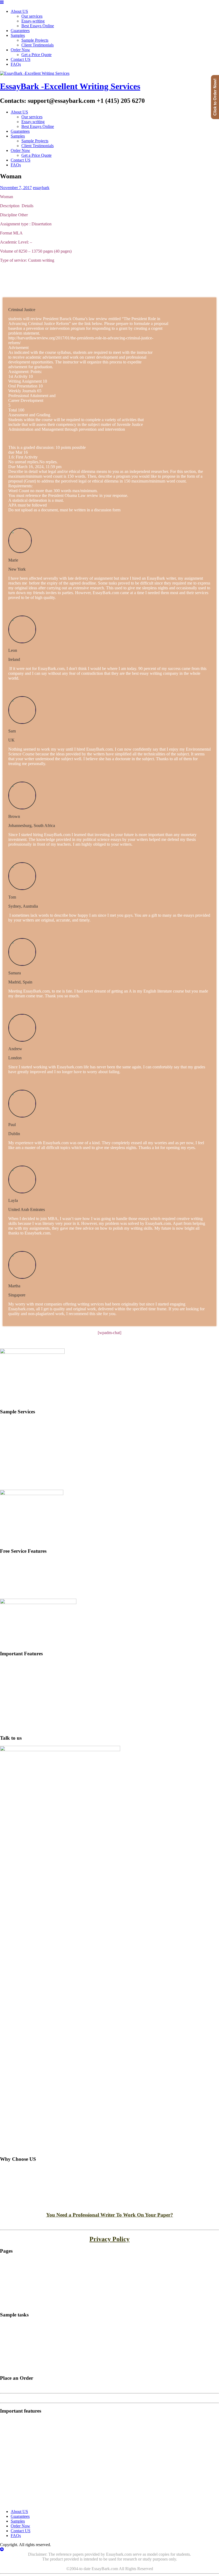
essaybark (41, 188)
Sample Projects (35, 40)
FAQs (16, 64)
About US (19, 112)
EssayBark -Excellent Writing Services (70, 86)
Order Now (20, 50)
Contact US (21, 59)
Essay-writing (33, 21)
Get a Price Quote (36, 55)
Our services (32, 117)
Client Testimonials (38, 45)
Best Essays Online (38, 26)
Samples (18, 35)
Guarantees (20, 31)
